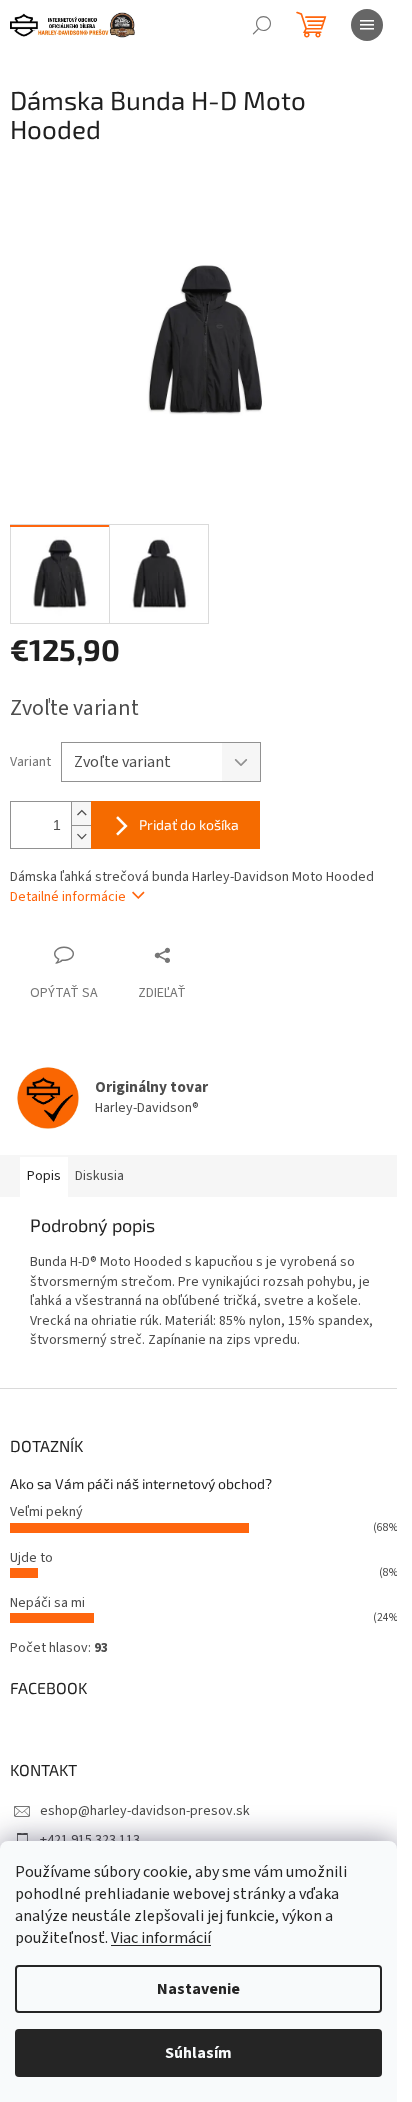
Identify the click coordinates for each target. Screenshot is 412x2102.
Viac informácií (161, 1938)
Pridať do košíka (189, 824)
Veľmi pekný (46, 1512)
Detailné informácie (68, 897)
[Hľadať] (262, 25)
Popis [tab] (44, 1176)
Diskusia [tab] (99, 1176)
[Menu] (367, 25)
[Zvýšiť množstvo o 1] (81, 813)
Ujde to (31, 1558)
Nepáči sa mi (47, 1603)
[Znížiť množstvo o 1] (81, 836)
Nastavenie (198, 1989)
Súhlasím (198, 2053)
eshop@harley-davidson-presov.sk (145, 1811)
